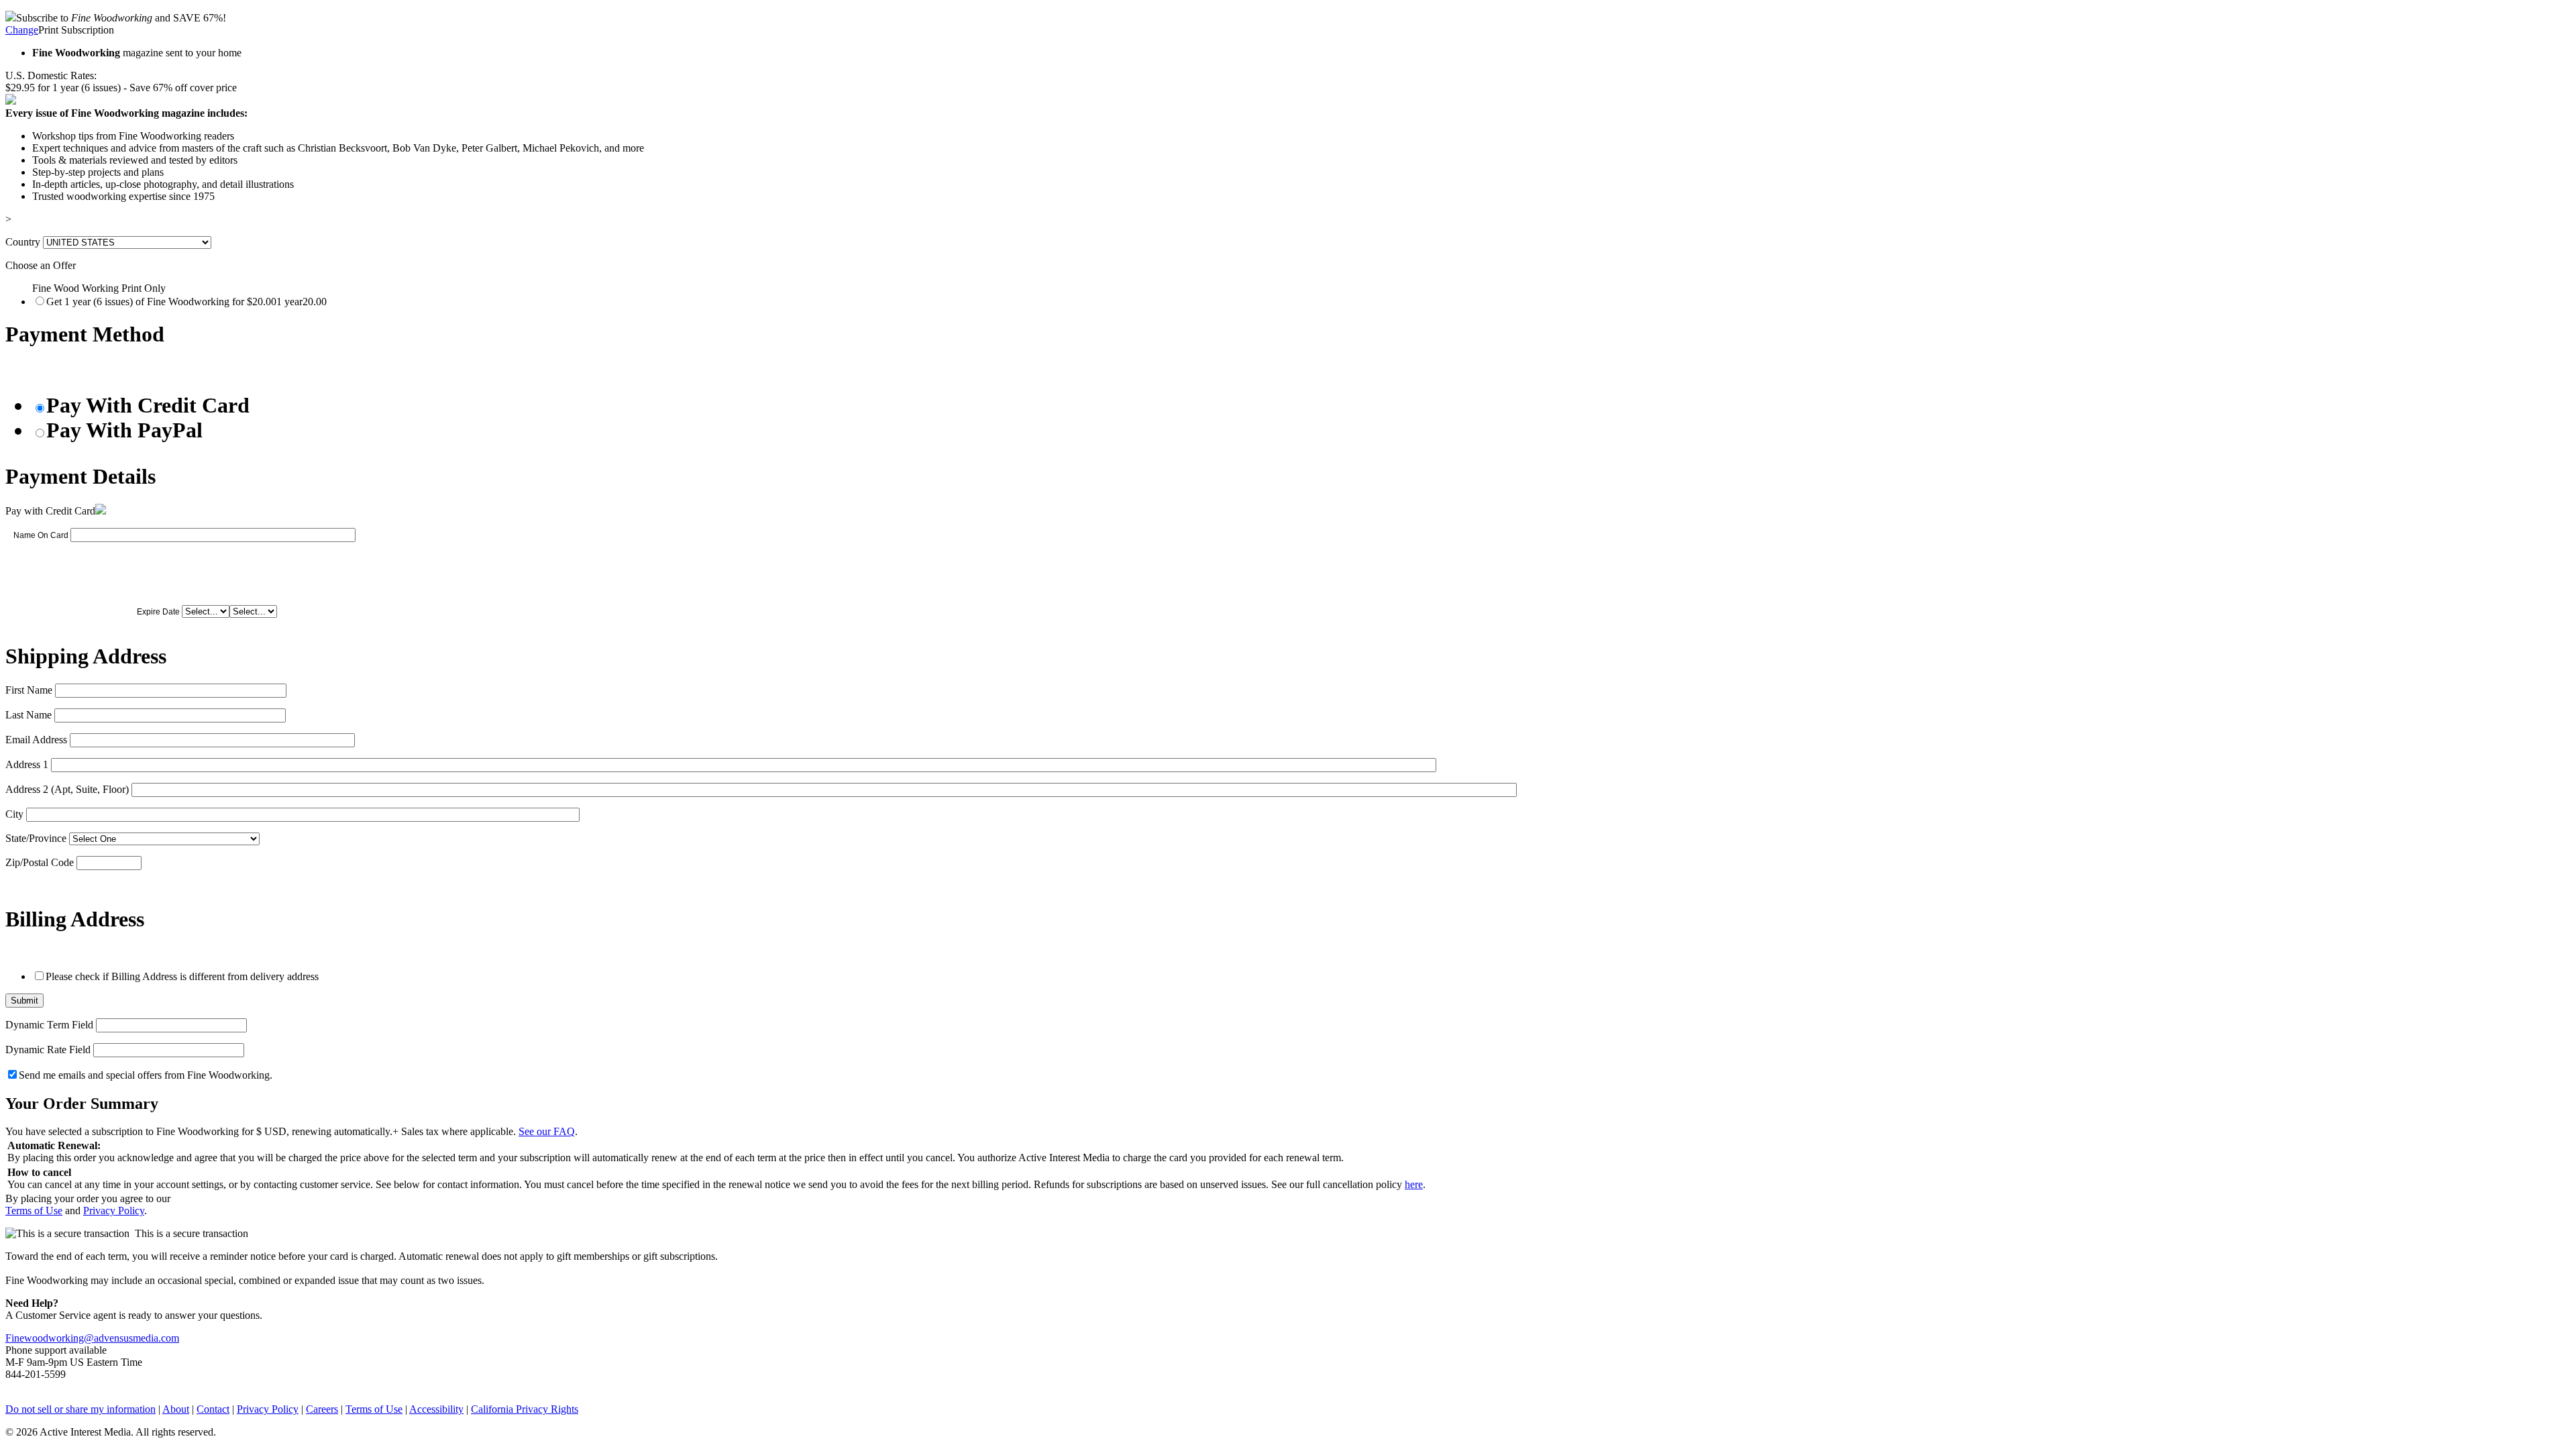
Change (22, 30)
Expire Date (158, 612)
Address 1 (27, 764)
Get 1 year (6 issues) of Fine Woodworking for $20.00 (186, 302)
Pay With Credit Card (148, 405)
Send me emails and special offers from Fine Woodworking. (146, 1075)
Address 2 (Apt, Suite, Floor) (67, 789)
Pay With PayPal (124, 430)
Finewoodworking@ (50, 1338)
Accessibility (436, 1409)
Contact (213, 1409)
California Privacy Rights (525, 1409)
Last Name (29, 715)
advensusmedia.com (137, 1338)
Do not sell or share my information (80, 1409)
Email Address (36, 740)
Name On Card (41, 535)
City (14, 814)
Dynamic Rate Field (48, 1050)
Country (23, 242)
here (1414, 1184)
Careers (322, 1409)
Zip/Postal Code (40, 862)
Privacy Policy (114, 1211)
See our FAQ (547, 1131)
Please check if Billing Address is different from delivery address (182, 976)
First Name (29, 690)
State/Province (36, 838)
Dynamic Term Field (49, 1025)
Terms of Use (34, 1211)
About (176, 1409)
